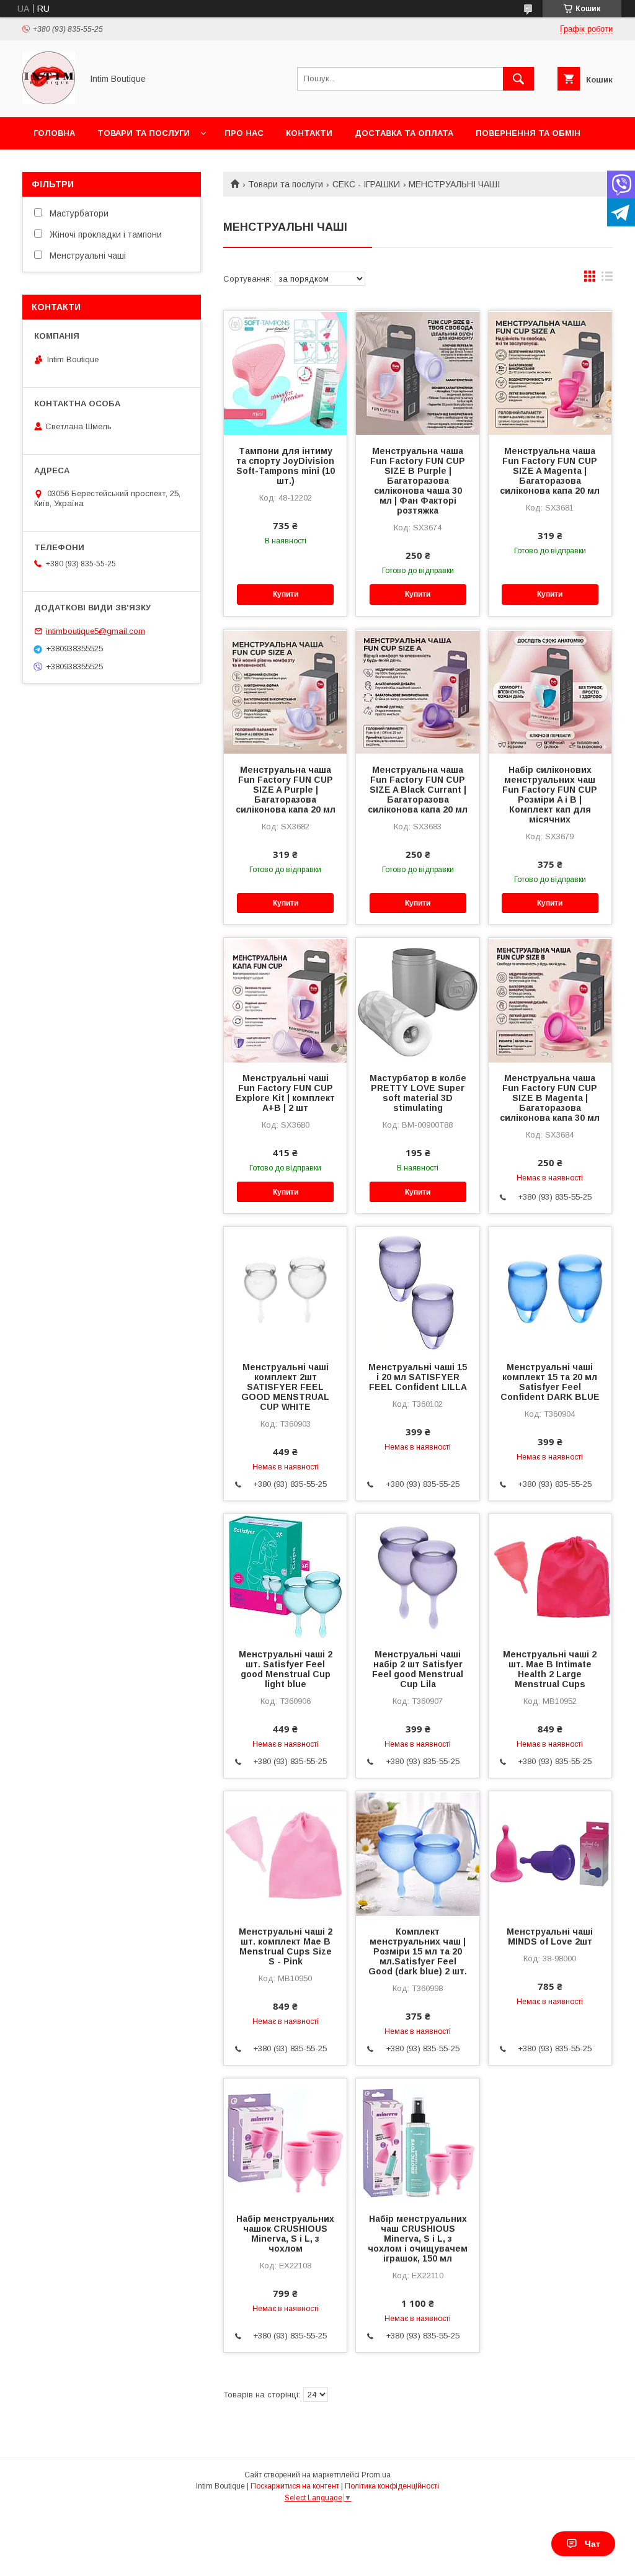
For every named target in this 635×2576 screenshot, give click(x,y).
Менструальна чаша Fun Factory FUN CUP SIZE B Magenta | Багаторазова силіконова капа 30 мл (550, 1098)
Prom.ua (376, 2475)
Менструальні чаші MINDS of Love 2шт (550, 1936)
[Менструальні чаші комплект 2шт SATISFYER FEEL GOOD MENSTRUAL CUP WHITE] (285, 1289)
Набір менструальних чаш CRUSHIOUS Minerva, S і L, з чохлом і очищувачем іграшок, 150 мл (418, 2239)
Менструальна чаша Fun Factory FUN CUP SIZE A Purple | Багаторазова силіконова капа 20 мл (286, 790)
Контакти (309, 133)
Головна (54, 133)
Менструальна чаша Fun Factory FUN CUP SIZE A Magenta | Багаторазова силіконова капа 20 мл (550, 471)
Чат (593, 2544)
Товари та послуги (144, 133)
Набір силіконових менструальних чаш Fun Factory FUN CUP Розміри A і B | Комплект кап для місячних (550, 795)
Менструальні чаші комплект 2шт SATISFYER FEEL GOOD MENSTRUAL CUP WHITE (285, 1387)
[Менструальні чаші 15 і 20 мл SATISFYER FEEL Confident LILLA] (417, 1289)
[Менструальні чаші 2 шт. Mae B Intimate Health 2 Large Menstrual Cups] (550, 1576)
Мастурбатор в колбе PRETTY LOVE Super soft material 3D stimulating (418, 1093)
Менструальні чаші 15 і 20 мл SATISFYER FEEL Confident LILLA (418, 1377)
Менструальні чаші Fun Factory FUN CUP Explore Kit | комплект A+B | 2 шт (285, 1093)
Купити (286, 594)
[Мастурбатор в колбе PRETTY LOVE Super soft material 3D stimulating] (417, 1000)
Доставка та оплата (404, 133)
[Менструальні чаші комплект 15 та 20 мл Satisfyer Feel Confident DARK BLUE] (550, 1289)
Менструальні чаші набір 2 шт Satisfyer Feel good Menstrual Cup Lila (418, 1669)
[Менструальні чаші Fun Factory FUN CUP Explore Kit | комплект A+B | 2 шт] (285, 1000)
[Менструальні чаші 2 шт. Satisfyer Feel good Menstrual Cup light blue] (285, 1576)
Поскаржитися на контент (295, 2486)
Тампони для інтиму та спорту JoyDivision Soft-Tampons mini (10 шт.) (286, 466)
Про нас (244, 133)
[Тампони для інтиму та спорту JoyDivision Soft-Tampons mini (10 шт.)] (285, 373)
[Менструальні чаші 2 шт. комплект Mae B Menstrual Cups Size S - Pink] (285, 1853)
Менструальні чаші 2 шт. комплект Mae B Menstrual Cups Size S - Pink (286, 1946)
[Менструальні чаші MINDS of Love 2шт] (550, 1853)
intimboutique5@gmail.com (95, 631)
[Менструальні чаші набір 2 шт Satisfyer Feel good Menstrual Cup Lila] (417, 1576)
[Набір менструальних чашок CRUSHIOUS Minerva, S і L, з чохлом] (285, 2141)
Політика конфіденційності (392, 2486)
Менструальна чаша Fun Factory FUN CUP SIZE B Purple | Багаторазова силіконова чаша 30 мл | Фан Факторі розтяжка (418, 481)
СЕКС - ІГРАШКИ (366, 184)
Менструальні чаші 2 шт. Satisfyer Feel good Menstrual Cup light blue (286, 1669)
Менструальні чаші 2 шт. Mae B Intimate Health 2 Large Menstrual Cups (550, 1669)
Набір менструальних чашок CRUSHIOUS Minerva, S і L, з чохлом (285, 2234)
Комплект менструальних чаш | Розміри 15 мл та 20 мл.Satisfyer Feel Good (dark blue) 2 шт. (418, 1951)
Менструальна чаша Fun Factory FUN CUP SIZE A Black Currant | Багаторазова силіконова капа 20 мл (418, 790)
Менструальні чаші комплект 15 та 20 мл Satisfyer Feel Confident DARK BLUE (550, 1382)
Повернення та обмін (528, 133)
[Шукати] (518, 79)
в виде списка (607, 279)
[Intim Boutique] (49, 101)
